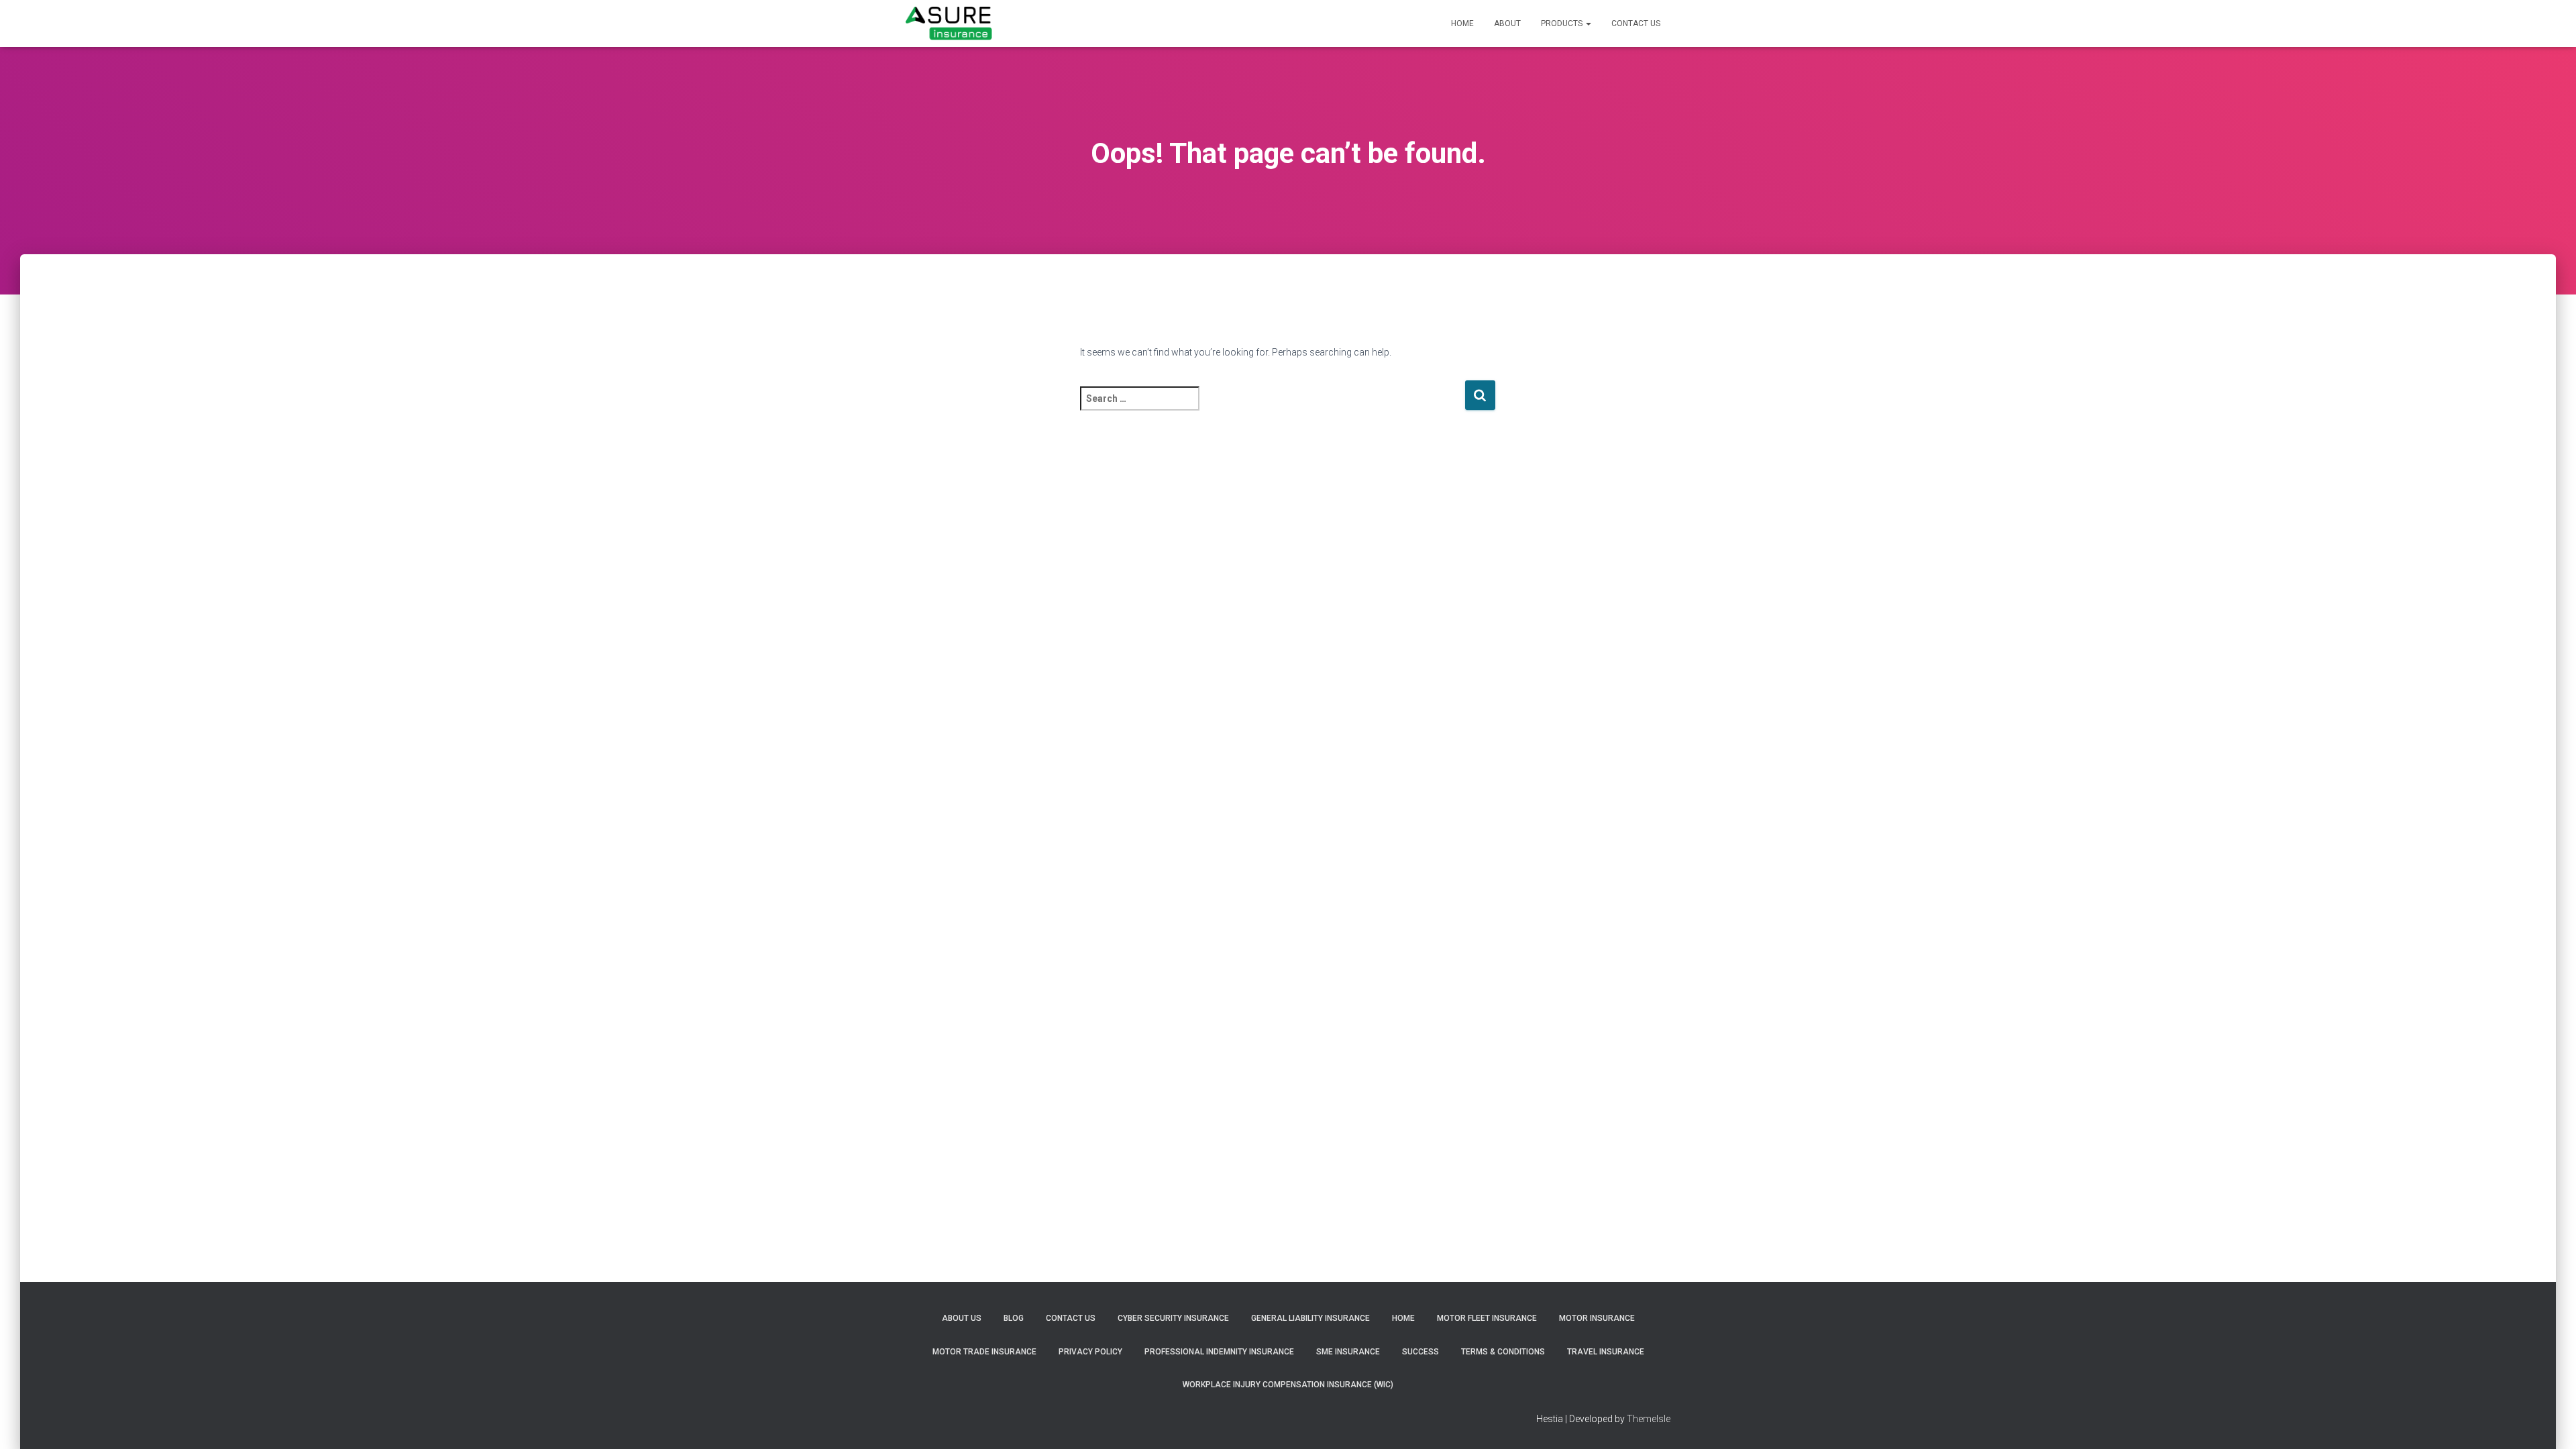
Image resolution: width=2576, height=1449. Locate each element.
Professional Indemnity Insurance (1219, 1352)
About (1507, 23)
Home (1462, 23)
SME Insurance (1348, 1352)
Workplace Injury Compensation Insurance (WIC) (1288, 1385)
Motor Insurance (1597, 1318)
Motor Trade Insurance (984, 1352)
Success (1420, 1352)
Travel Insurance (1606, 1352)
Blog (1014, 1318)
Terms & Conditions (1503, 1352)
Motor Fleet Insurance (1487, 1318)
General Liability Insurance (1310, 1318)
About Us (962, 1318)
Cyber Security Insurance (1173, 1318)
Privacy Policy (1090, 1352)
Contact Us (1636, 23)
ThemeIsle (1649, 1419)
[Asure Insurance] (949, 23)
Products (1563, 23)
